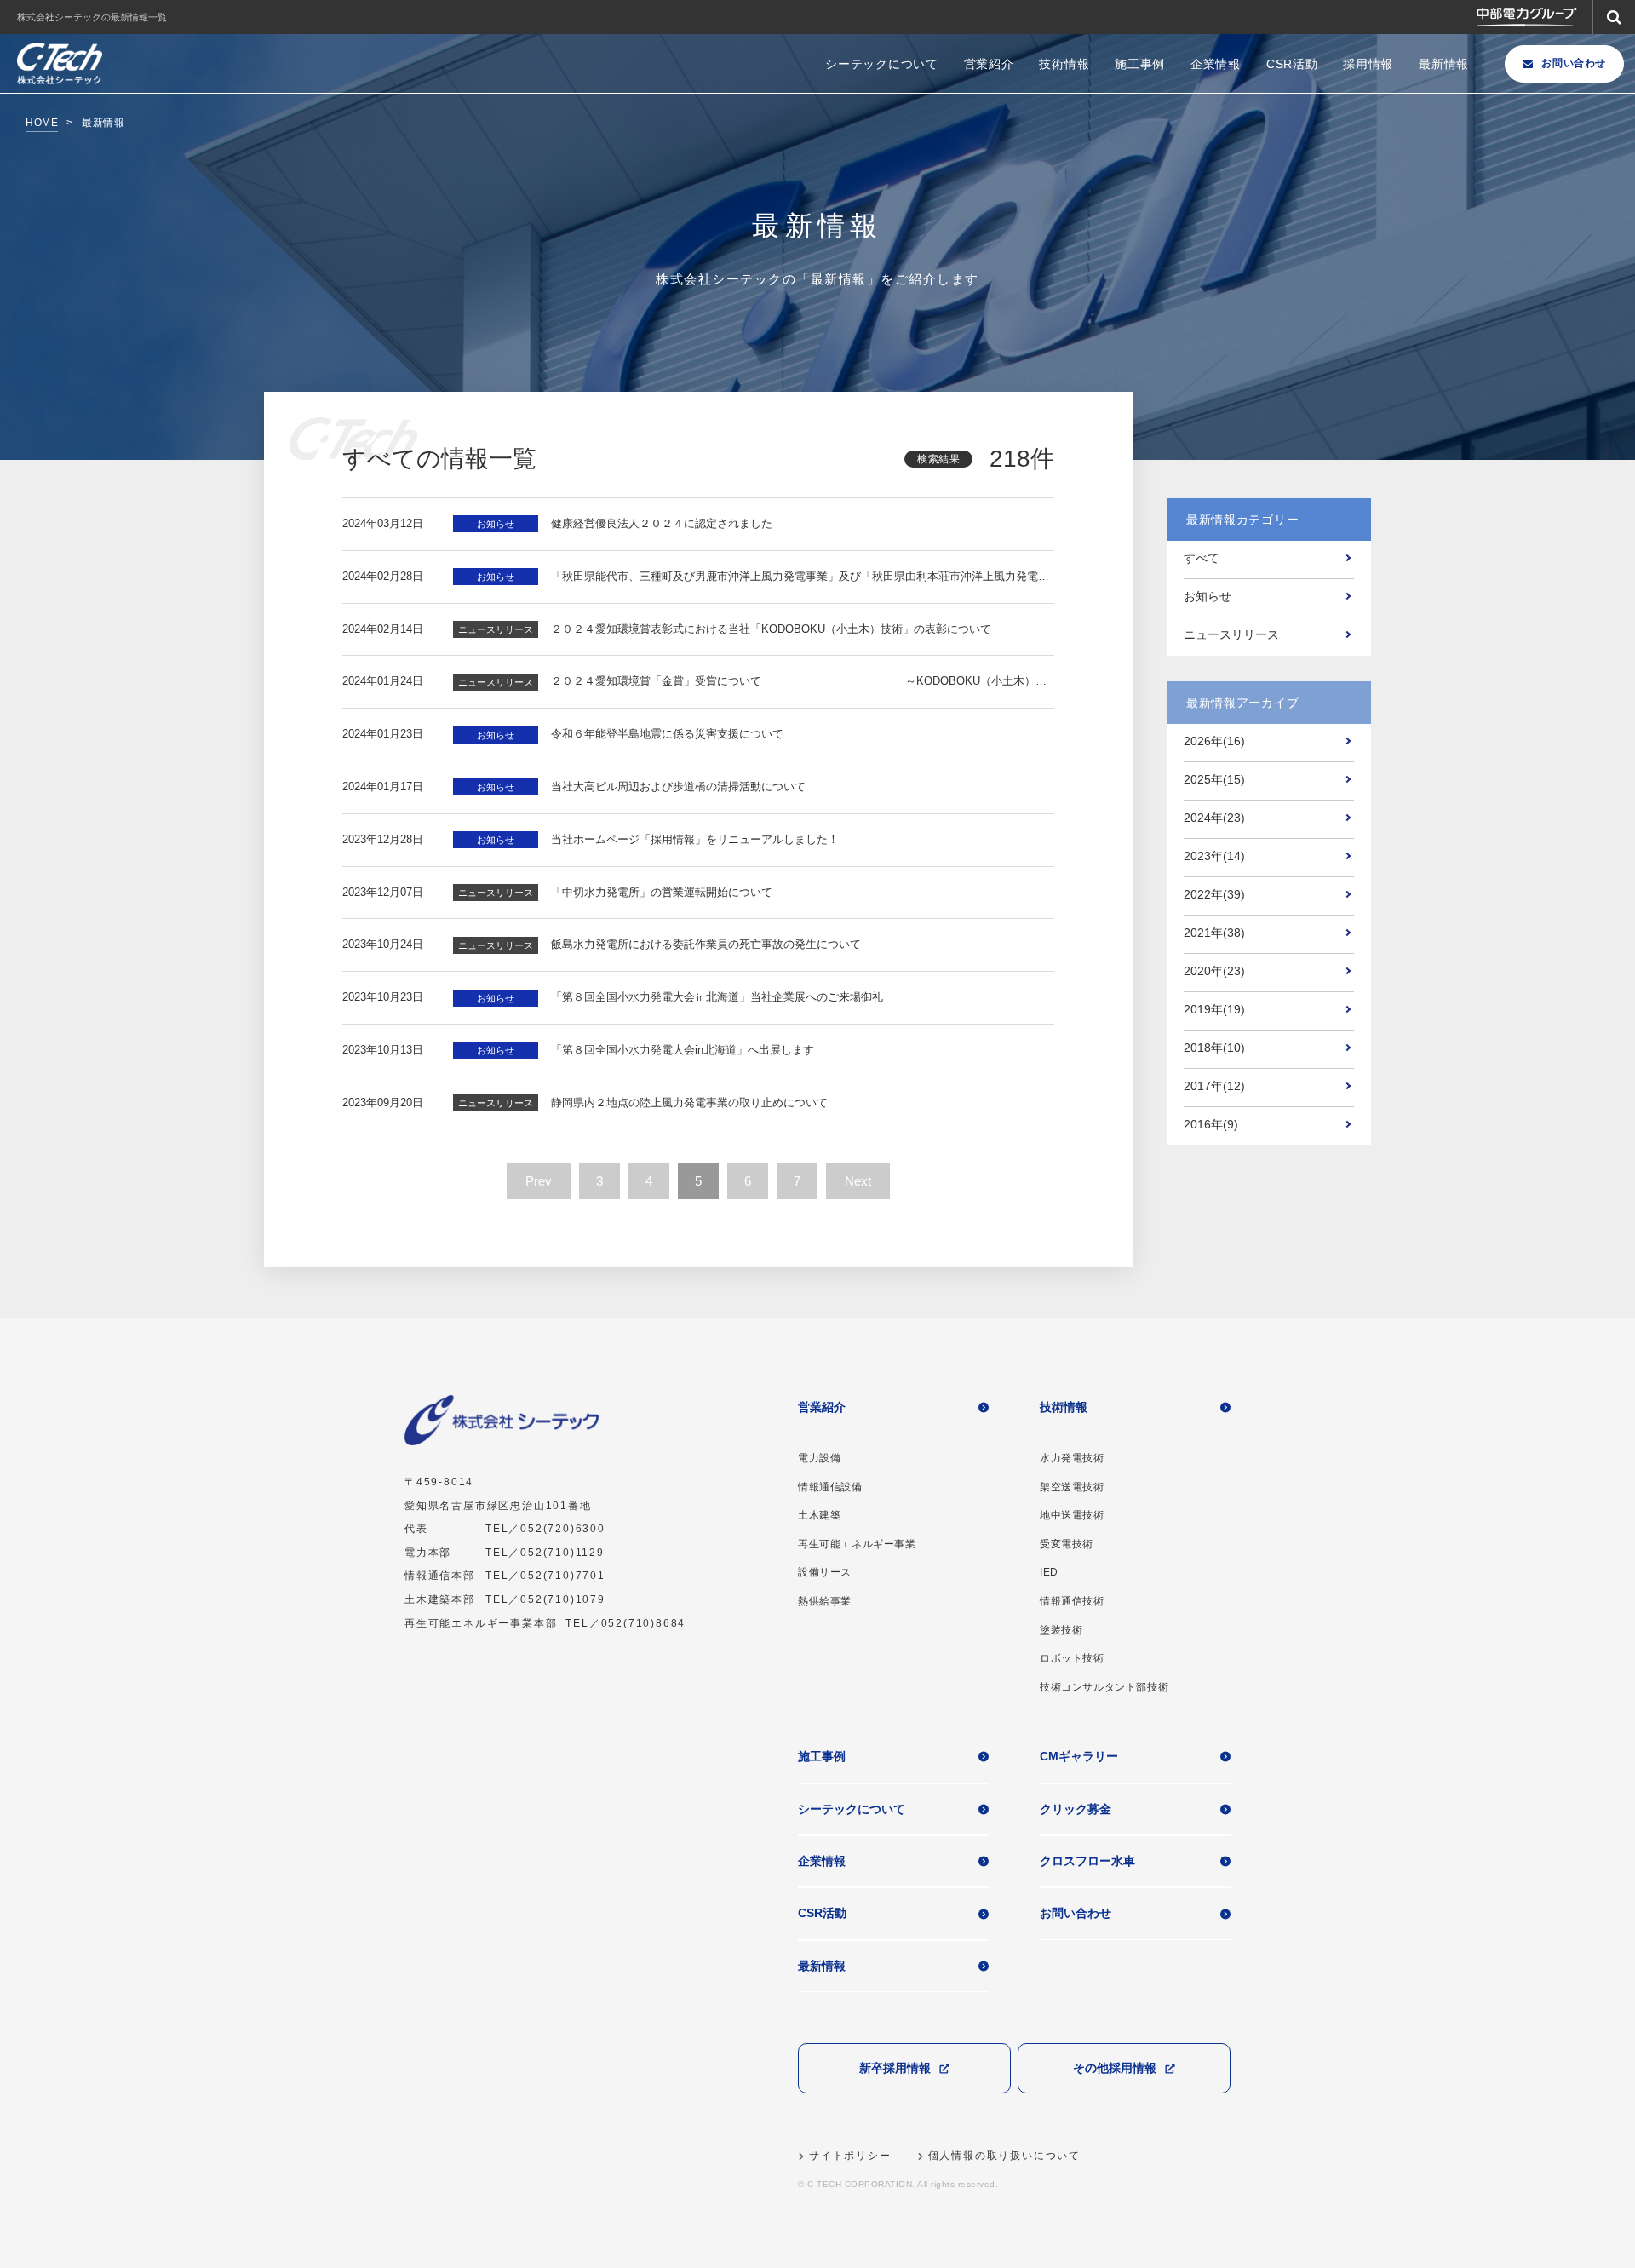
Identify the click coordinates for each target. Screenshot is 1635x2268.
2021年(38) (1214, 933)
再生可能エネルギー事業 (857, 1544)
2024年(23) (1214, 818)
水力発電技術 (1072, 1458)
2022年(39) (1214, 894)
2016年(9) (1211, 1124)
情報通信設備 (830, 1487)
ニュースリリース (1231, 634)
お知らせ (1208, 596)
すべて (1202, 558)
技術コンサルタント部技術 (1104, 1687)
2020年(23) (1214, 971)
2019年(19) (1214, 1009)
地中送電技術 (1072, 1515)
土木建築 (819, 1515)
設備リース (825, 1572)
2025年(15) (1214, 779)
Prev (539, 1181)
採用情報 (1368, 64)
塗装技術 (1061, 1630)
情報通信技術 (1072, 1601)
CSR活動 (1292, 64)
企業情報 (1216, 64)
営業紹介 (989, 64)
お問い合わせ (1574, 63)
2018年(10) (1214, 1048)
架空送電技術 (1072, 1487)
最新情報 (1444, 64)
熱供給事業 (825, 1601)
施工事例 (1140, 64)
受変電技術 (1067, 1544)
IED (1049, 1572)
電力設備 (819, 1458)
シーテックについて (881, 64)
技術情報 (1064, 64)
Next (858, 1181)
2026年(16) (1214, 741)
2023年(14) (1214, 856)
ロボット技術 (1072, 1658)
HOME (42, 123)
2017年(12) (1214, 1086)
